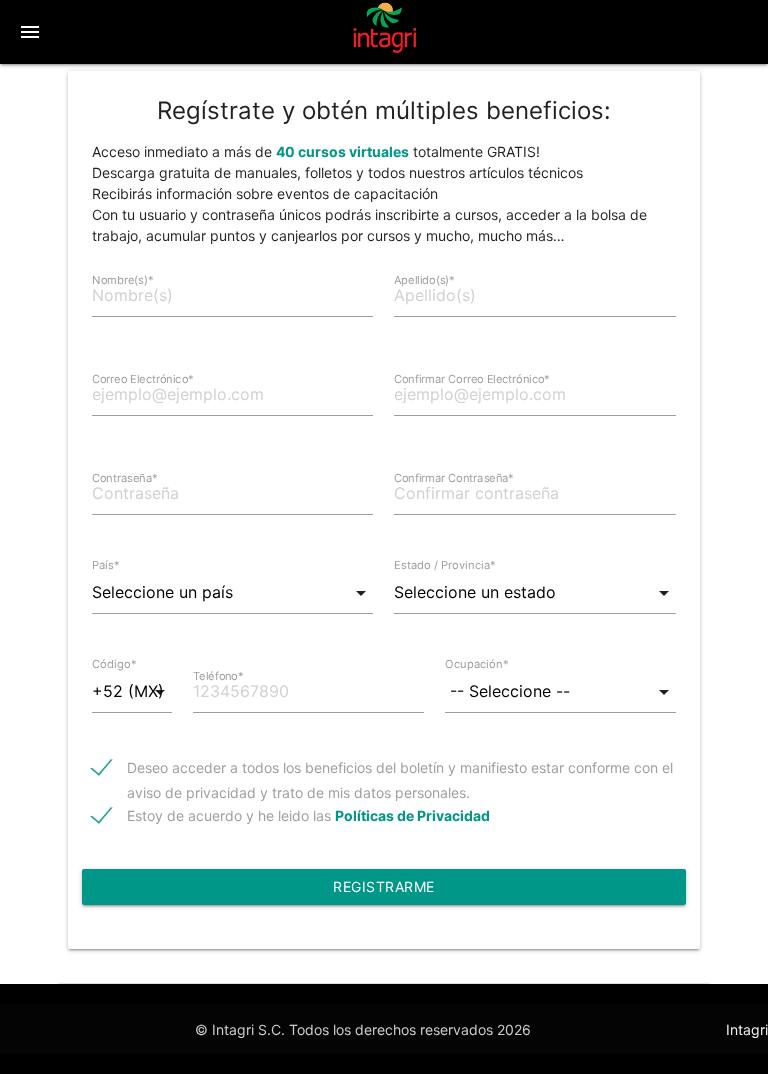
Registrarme (384, 886)
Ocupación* (477, 664)
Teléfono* (218, 676)
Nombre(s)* (123, 280)
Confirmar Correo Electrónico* (472, 379)
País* (106, 565)
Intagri (747, 1029)
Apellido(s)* (424, 280)
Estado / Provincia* (445, 565)
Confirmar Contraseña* (454, 478)
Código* (114, 664)
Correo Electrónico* (143, 379)
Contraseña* (125, 478)
